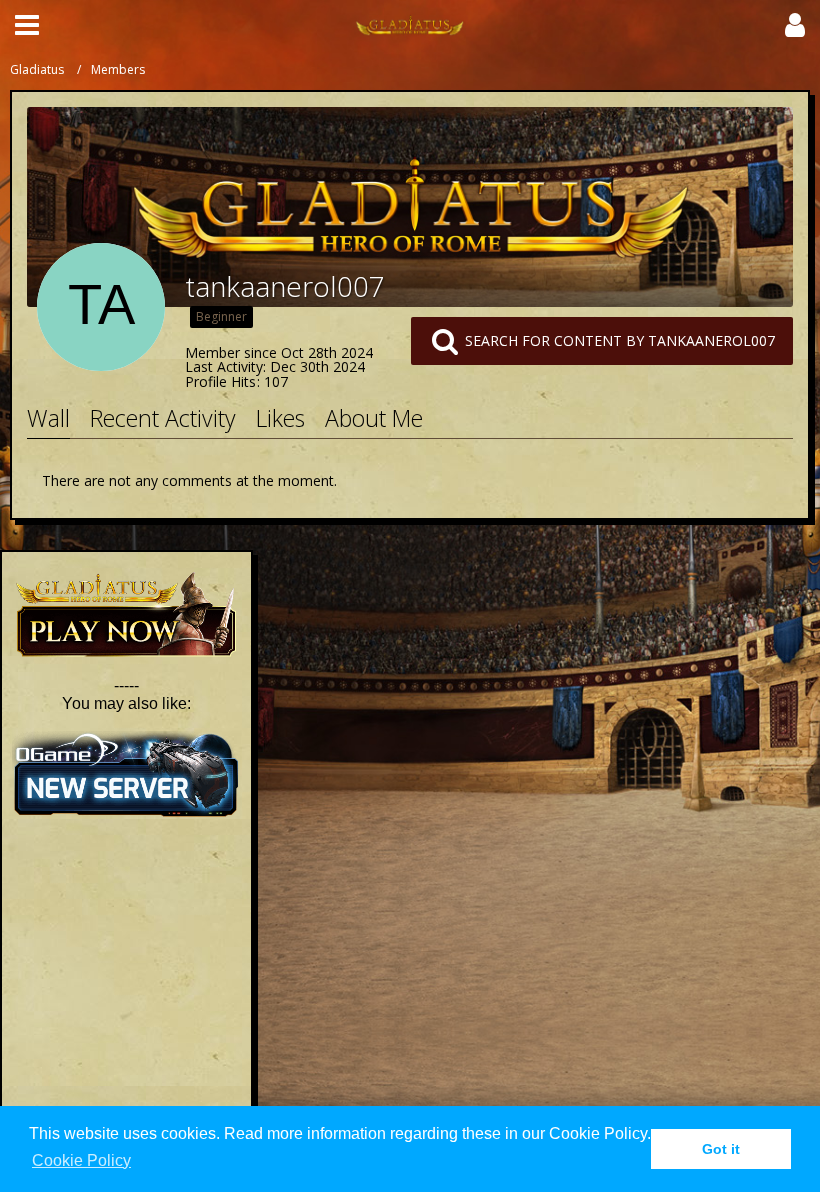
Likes (280, 418)
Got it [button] (721, 1149)
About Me (374, 418)
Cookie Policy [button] (81, 1160)
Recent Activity (163, 418)
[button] (27, 25)
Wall (48, 418)
